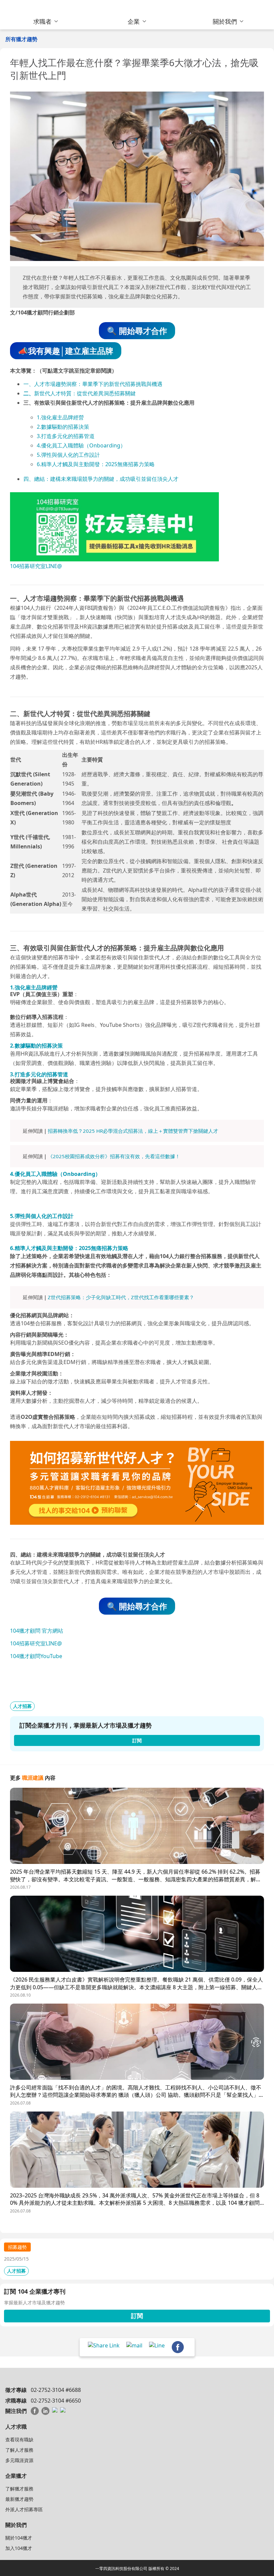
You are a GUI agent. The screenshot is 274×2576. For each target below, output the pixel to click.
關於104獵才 (19, 2538)
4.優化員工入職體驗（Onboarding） (81, 445)
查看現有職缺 (19, 2439)
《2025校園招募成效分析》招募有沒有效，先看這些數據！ (114, 1156)
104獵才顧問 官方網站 (37, 1631)
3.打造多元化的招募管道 (66, 436)
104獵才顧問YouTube (36, 1656)
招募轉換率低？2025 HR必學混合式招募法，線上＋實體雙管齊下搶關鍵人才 (133, 1131)
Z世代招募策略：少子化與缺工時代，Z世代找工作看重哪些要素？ (121, 1297)
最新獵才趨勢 (19, 2499)
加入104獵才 (19, 2548)
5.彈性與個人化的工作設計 (68, 455)
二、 (29, 393)
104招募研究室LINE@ (36, 566)
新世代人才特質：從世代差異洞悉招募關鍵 (85, 393)
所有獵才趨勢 (21, 39)
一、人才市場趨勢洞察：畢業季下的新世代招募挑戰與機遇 (93, 384)
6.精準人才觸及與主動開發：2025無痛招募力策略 (96, 464)
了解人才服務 (19, 2450)
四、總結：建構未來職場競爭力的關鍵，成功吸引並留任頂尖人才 (101, 479)
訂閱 (137, 2316)
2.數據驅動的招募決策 (63, 427)
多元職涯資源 (19, 2460)
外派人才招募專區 (24, 2509)
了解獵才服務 (19, 2489)
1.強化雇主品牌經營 (60, 417)
